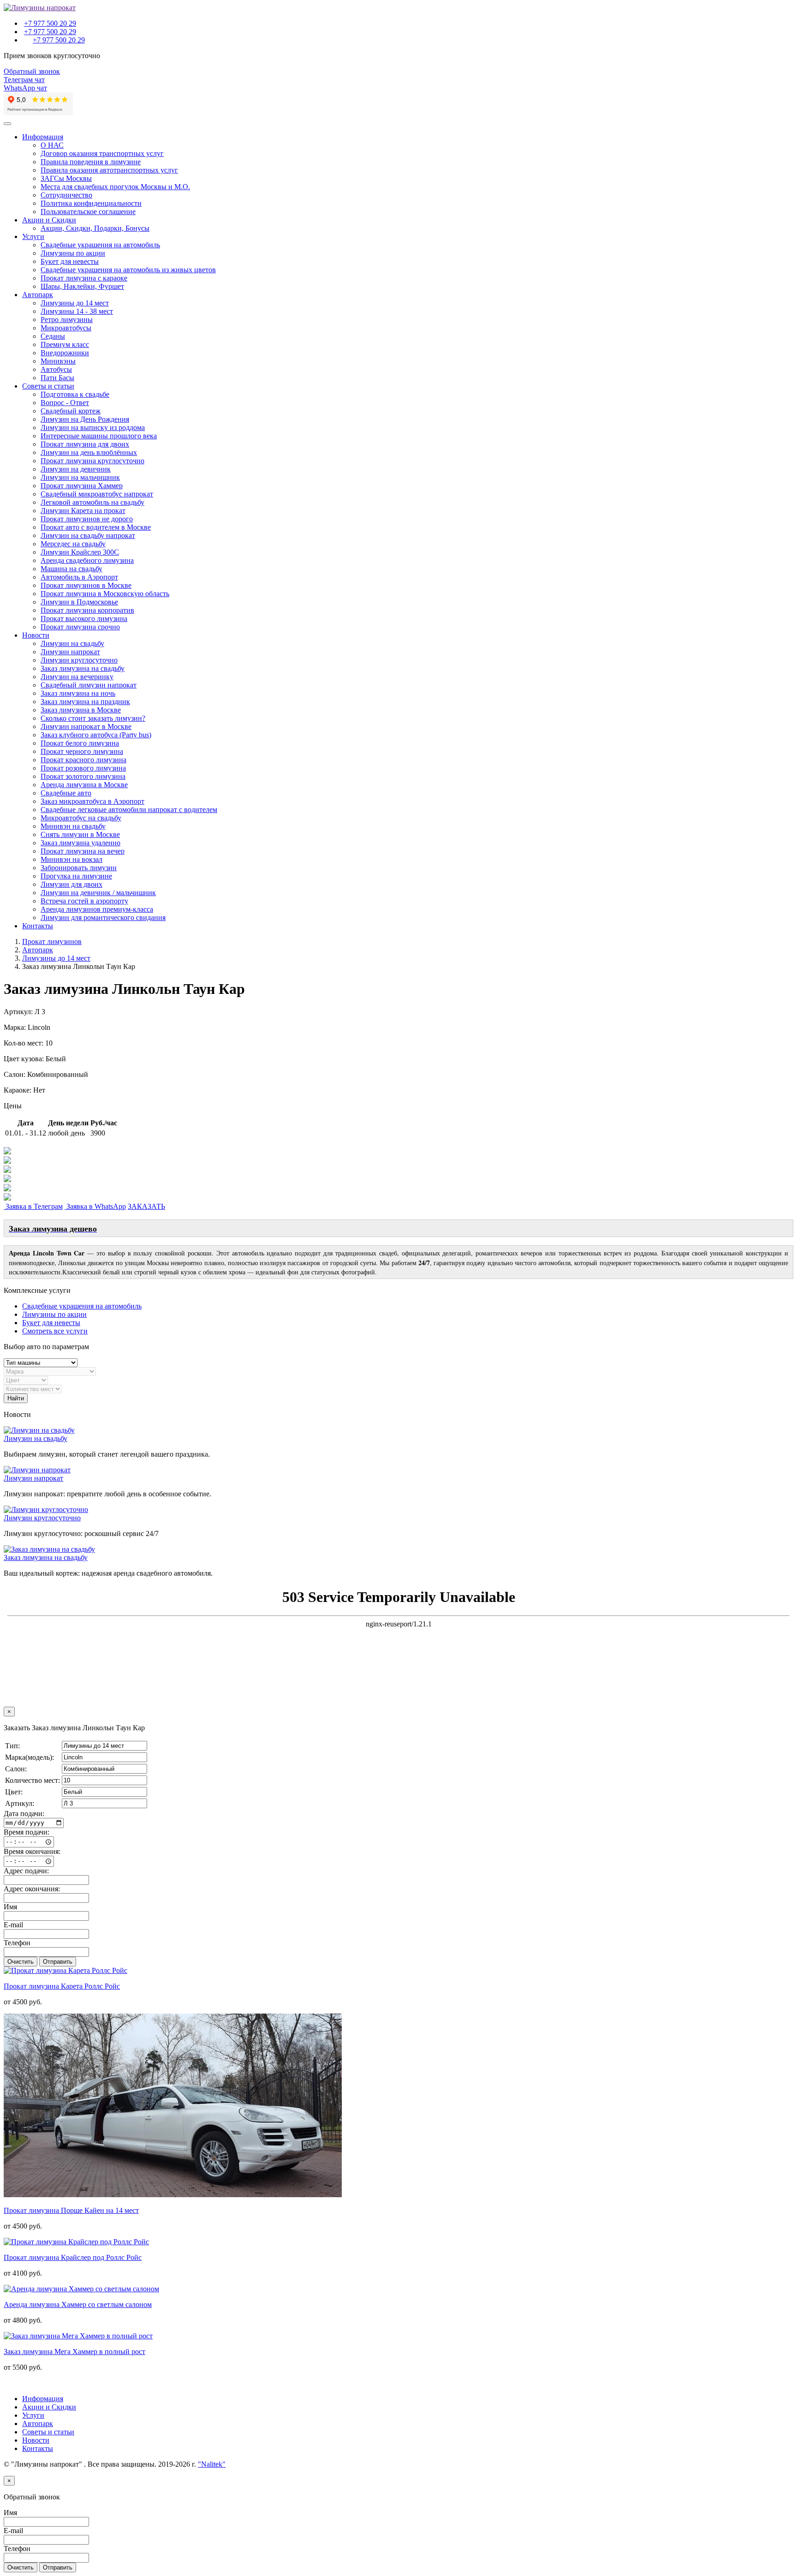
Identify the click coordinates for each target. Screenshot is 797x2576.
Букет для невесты (70, 261)
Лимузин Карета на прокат (83, 511)
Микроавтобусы (66, 328)
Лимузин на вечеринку (77, 677)
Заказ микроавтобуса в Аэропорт (92, 801)
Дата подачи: (24, 1814)
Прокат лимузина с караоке (84, 278)
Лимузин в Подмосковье (79, 602)
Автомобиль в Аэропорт (79, 577)
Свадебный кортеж (71, 411)
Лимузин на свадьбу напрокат (88, 535)
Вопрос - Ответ (65, 403)
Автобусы (56, 369)
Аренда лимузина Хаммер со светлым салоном (78, 2304)
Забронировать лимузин (79, 868)
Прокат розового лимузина (83, 768)
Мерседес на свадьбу (73, 544)
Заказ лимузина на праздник (85, 702)
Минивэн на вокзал (71, 859)
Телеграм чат (24, 80)
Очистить (21, 1962)
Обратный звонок (32, 71)
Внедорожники (65, 353)
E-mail (13, 1925)
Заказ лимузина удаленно (80, 843)
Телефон (17, 1943)
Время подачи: (27, 1832)
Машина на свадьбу (71, 569)
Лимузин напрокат (70, 652)
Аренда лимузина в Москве (84, 785)
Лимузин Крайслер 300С (80, 552)
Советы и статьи (48, 386)
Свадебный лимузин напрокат (89, 685)
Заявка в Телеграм (33, 1206)
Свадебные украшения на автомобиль (100, 245)
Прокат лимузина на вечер (83, 851)
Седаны (53, 336)
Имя (10, 1907)
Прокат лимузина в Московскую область (105, 594)
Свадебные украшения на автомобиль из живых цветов (128, 270)
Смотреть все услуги (55, 1331)
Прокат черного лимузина (82, 751)
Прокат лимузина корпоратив (87, 610)
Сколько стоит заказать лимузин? (93, 718)
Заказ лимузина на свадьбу (83, 668)
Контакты (38, 926)
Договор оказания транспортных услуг (102, 153)
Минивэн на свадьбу (73, 826)
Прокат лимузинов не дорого (87, 519)
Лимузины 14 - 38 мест (77, 311)
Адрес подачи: (26, 1871)
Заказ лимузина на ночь (78, 693)
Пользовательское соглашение (88, 212)
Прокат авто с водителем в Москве (96, 527)
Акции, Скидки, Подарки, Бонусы (95, 228)
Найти (16, 1398)
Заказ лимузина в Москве (81, 710)
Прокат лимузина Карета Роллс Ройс (62, 1986)
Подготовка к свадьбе (75, 394)
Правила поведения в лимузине (91, 162)
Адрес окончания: (32, 1889)
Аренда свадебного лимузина (87, 560)
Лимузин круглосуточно (79, 660)
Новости (36, 635)
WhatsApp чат (25, 88)
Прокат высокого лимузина (84, 619)
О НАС (52, 145)
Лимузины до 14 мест (75, 303)
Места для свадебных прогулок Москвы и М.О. (115, 187)
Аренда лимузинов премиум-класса (97, 909)
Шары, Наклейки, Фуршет (82, 286)
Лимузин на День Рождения (85, 419)
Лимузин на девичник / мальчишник (98, 893)
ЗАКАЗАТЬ (146, 1206)
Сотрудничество (66, 195)
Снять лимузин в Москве (80, 834)
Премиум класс (65, 344)
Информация (43, 137)
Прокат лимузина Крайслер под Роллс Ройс (73, 2257)
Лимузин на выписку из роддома (93, 427)
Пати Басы (57, 378)
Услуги (33, 236)
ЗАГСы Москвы (66, 178)
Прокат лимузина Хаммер (82, 486)
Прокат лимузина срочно (80, 627)
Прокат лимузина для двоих (85, 444)
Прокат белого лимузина (80, 743)
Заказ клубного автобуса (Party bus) (96, 735)
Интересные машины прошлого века (99, 436)
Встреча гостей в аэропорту (84, 901)
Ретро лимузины (67, 320)
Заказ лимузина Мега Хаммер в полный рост (74, 2352)
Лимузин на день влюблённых (89, 452)
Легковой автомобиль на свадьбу (92, 502)
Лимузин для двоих (71, 884)
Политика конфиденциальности (91, 203)
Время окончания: (32, 1851)
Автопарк (38, 295)
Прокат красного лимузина (83, 760)
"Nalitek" (212, 2464)
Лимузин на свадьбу (72, 643)
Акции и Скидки (49, 220)
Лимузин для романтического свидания (103, 917)
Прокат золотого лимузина (83, 776)
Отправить (58, 1962)
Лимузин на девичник (76, 469)
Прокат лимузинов (52, 941)
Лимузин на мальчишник (80, 477)
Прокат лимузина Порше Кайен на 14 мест (71, 2210)
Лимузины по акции (73, 253)
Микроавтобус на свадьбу (81, 818)
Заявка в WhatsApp (95, 1206)
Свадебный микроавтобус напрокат (97, 494)
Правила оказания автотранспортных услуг (109, 170)
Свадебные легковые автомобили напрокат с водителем (129, 810)
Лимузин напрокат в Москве (86, 726)
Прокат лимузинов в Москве (86, 585)
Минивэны (58, 361)
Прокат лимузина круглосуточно (92, 461)
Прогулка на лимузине (76, 876)
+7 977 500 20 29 (50, 23)
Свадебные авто (66, 793)
